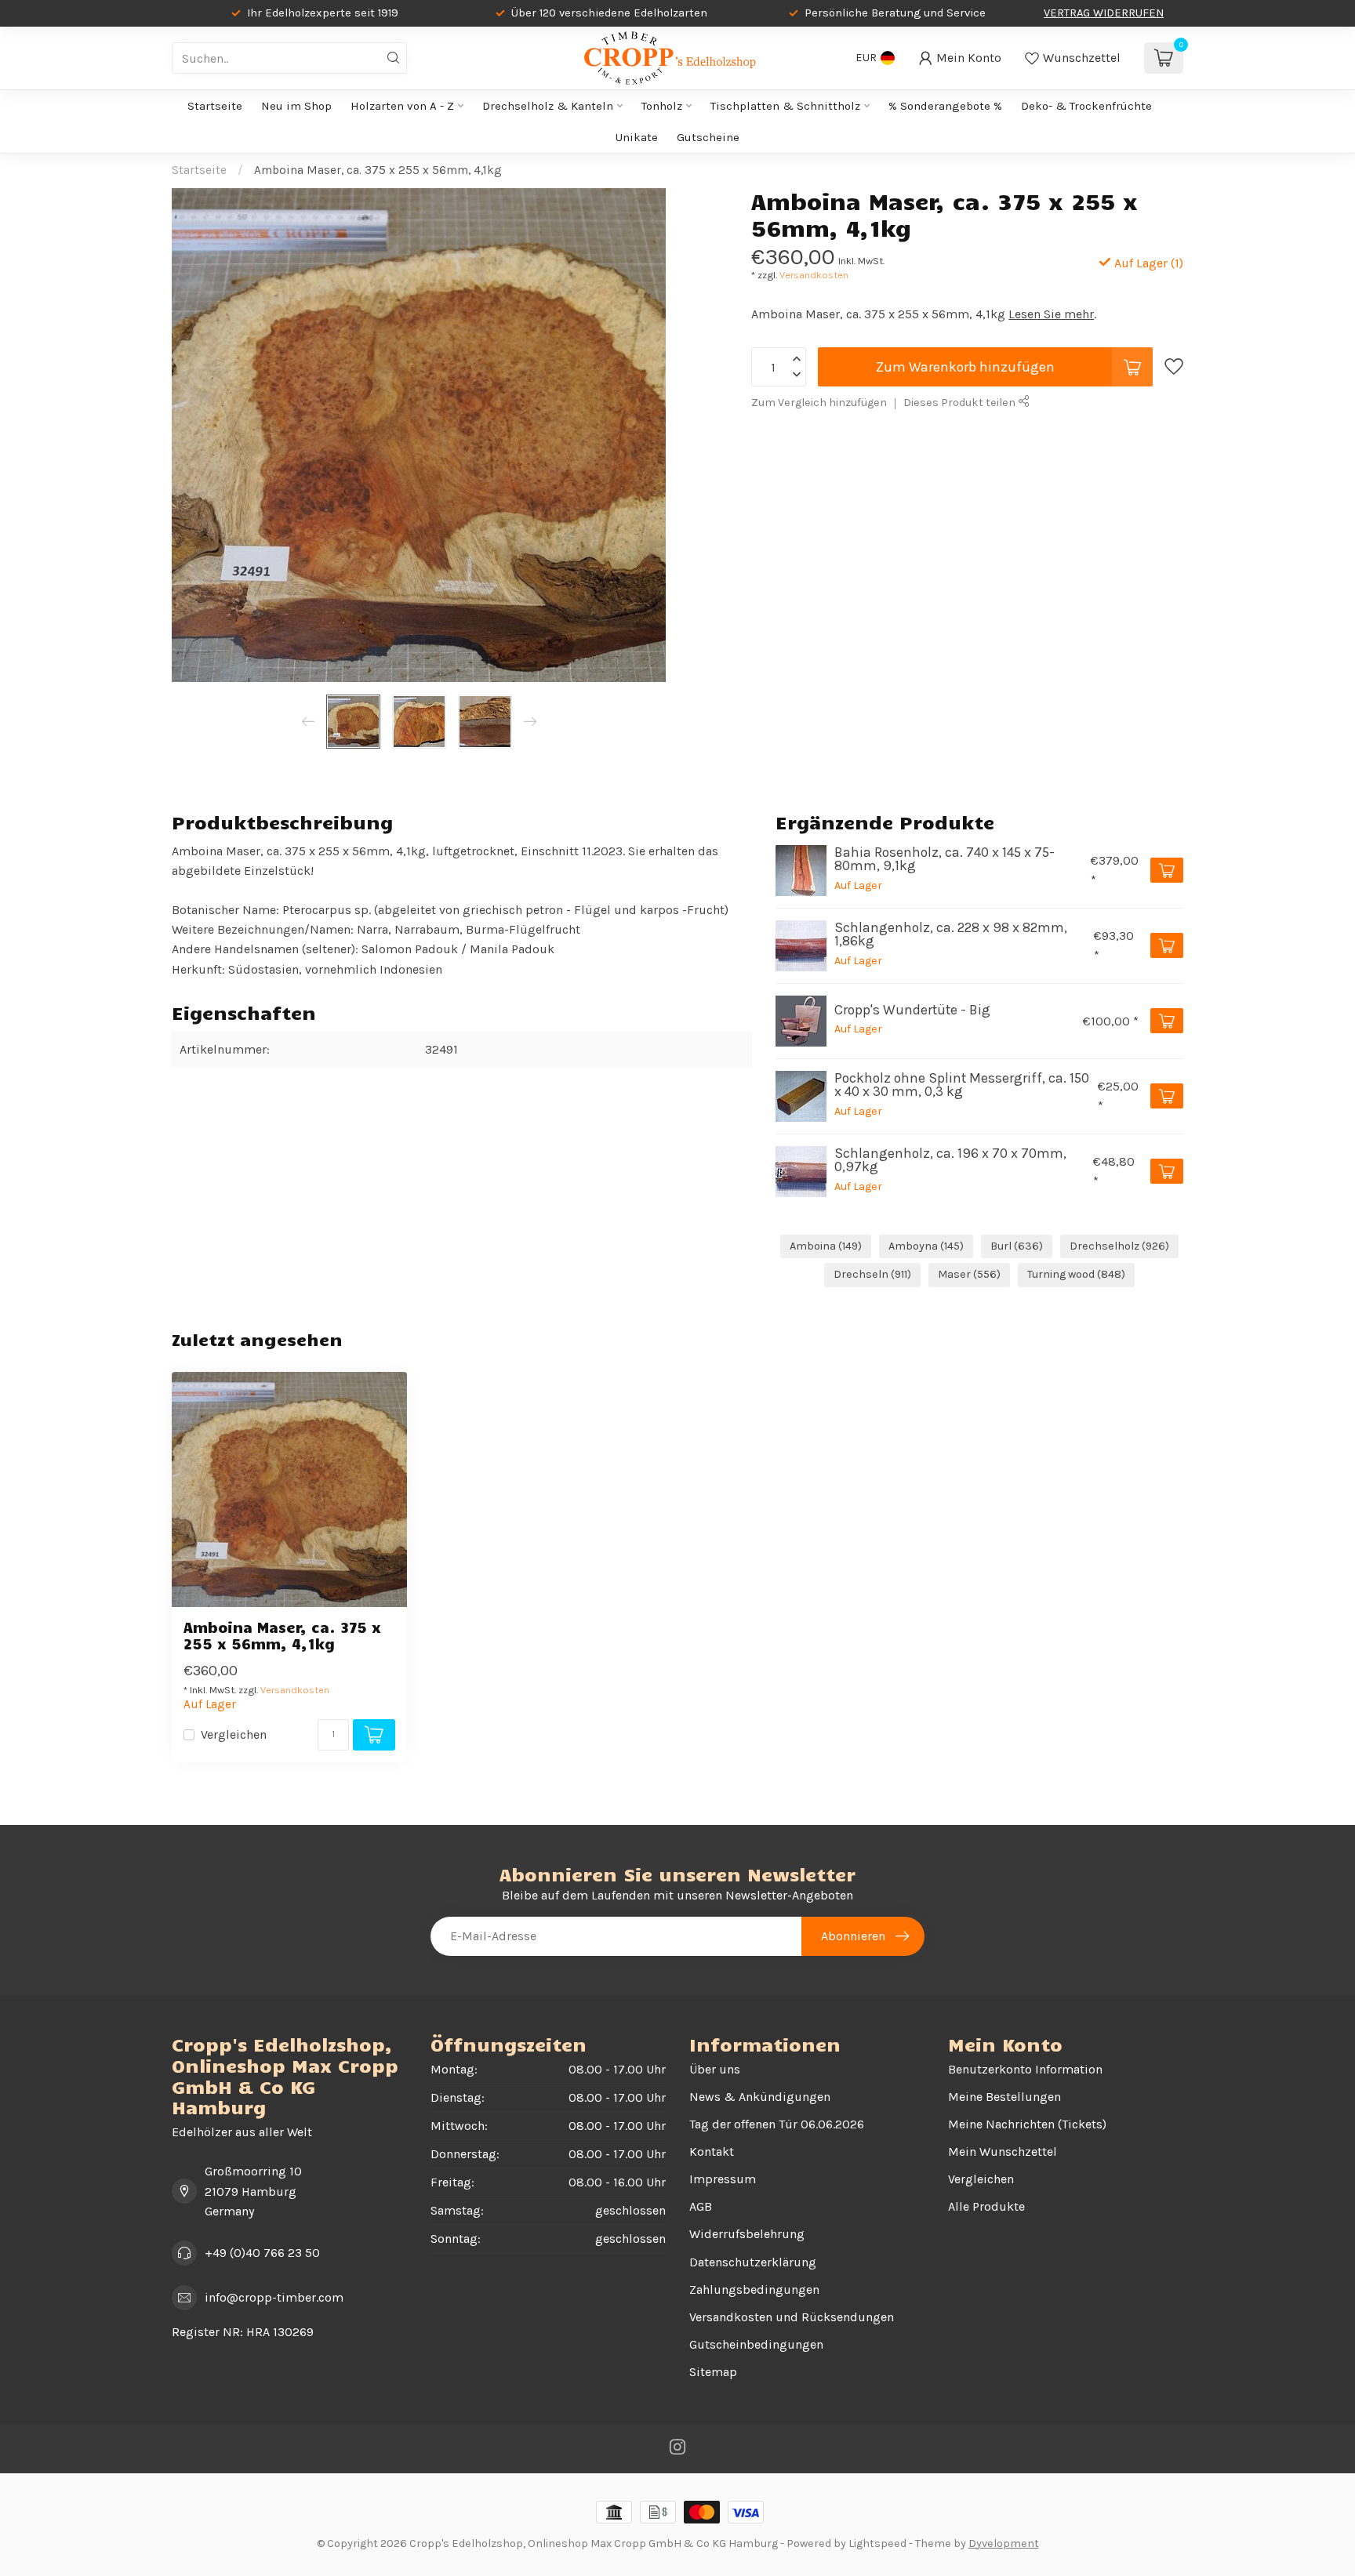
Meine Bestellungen (1004, 2097)
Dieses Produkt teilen (961, 403)
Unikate (637, 137)
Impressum (723, 2179)
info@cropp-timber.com (274, 2297)
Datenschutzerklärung (753, 2262)
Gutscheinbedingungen (756, 2344)
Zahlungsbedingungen (754, 2289)
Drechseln (872, 1274)
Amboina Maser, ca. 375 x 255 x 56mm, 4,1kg (378, 170)
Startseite (215, 106)
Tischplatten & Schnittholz (785, 106)
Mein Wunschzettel (1003, 2152)
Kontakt (712, 2152)
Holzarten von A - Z (402, 106)
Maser (969, 1274)
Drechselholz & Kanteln (548, 106)
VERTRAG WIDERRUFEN (1104, 13)
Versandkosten (814, 275)
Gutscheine (708, 137)
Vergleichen (234, 1735)
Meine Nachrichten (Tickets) (1027, 2124)
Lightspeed (877, 2543)
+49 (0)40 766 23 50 (262, 2253)
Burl (1017, 1246)
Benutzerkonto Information (1025, 2069)
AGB (701, 2206)
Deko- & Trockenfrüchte (1086, 106)
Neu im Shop (296, 106)
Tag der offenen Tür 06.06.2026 (777, 2124)
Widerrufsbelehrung (747, 2234)
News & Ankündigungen (760, 2097)
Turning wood (1076, 1274)
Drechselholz (1119, 1246)
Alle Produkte (986, 2206)
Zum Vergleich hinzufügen (819, 403)
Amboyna (926, 1246)
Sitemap (713, 2372)
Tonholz (662, 106)
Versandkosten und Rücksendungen (792, 2317)
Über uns (715, 2069)
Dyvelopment (1004, 2543)
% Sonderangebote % (945, 106)
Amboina (826, 1246)
